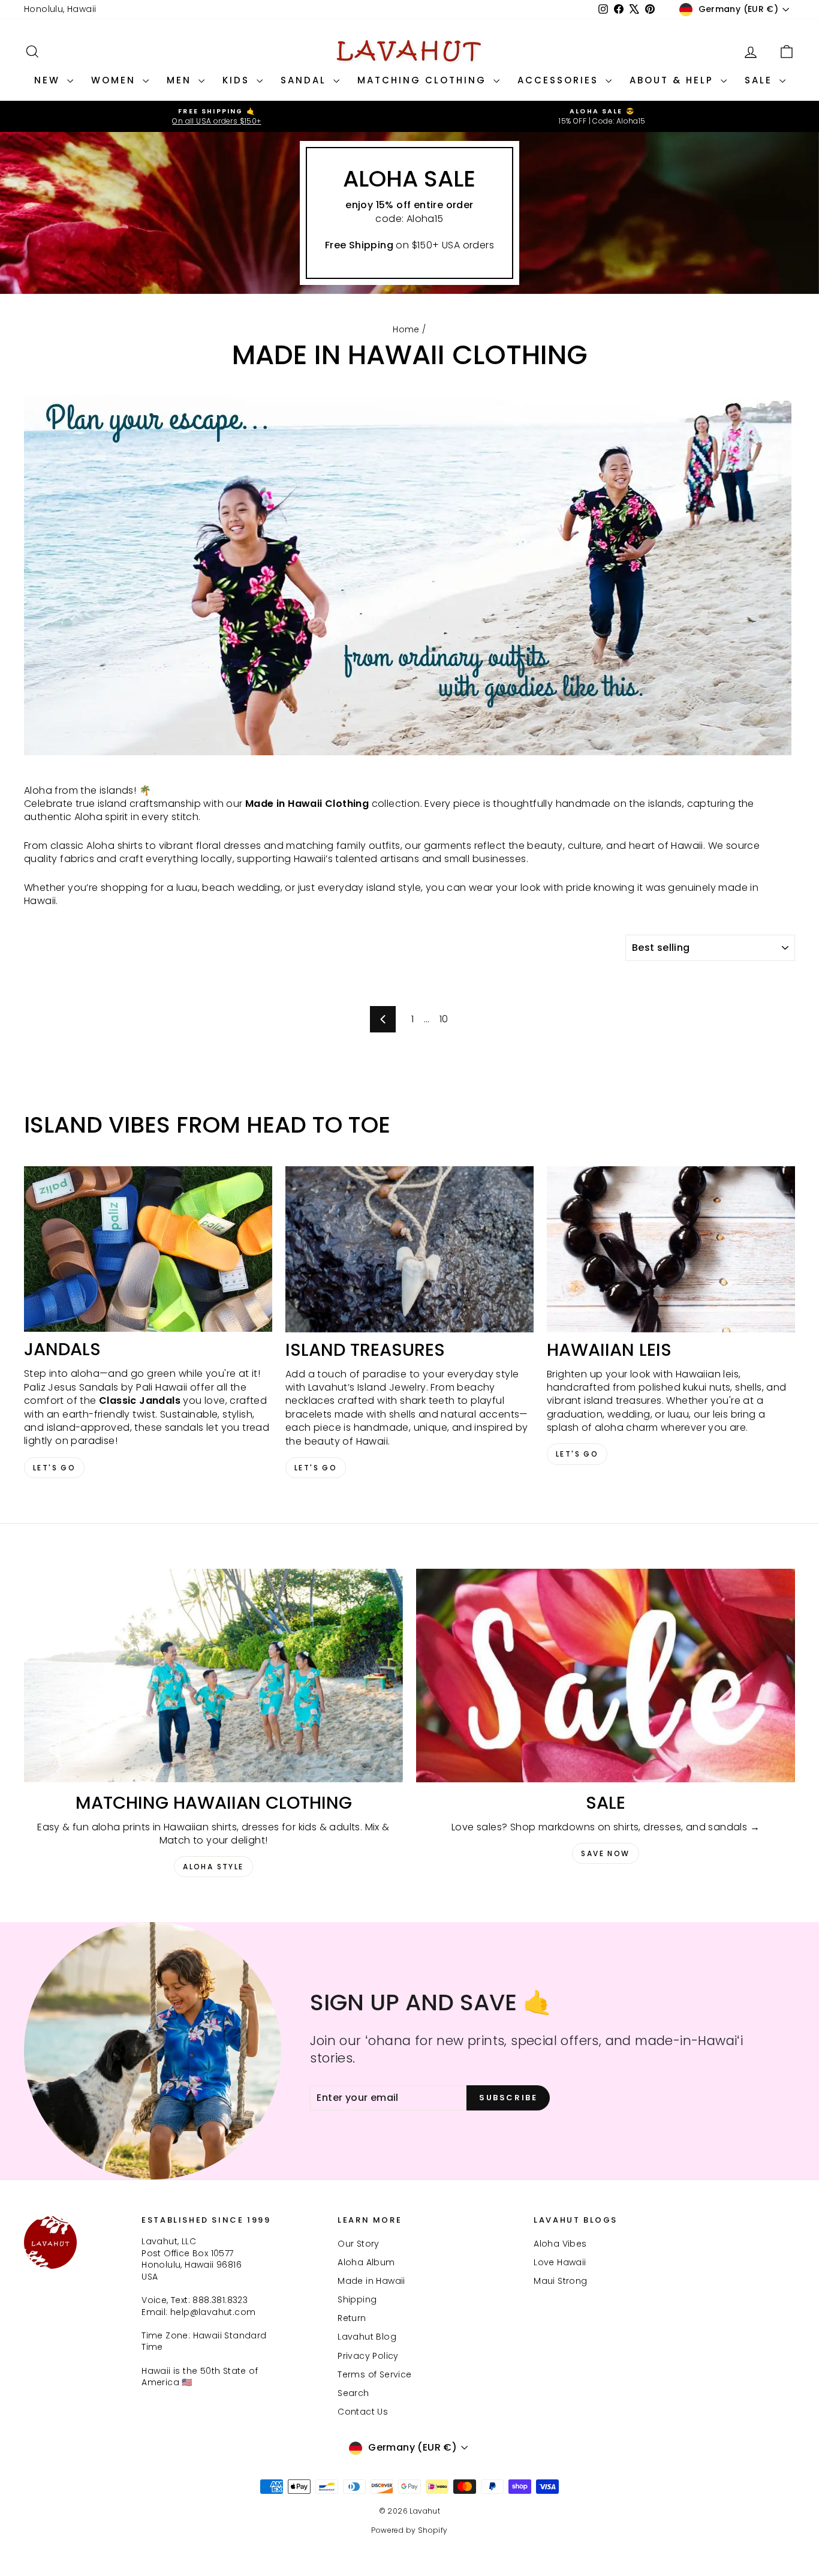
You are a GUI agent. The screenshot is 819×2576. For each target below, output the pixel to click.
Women (115, 80)
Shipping (357, 2299)
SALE (761, 80)
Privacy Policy (368, 2356)
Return (352, 2318)
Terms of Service (374, 2374)
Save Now (605, 1853)
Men (181, 80)
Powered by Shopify (409, 2530)
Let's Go (54, 1468)
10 (444, 1019)
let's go (316, 1468)
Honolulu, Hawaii (60, 9)
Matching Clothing (424, 80)
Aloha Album (366, 2262)
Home (406, 329)
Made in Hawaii (371, 2281)
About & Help (674, 80)
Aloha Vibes (560, 2244)
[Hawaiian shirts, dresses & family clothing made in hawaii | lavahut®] (409, 582)
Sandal (305, 80)
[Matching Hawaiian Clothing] (213, 1676)
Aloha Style (213, 1867)
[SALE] (606, 1676)
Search (353, 2393)
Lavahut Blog (367, 2337)
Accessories (560, 80)
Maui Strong (560, 2281)
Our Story (359, 2244)
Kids (238, 80)
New (49, 80)
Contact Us (363, 2412)
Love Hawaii (560, 2262)
